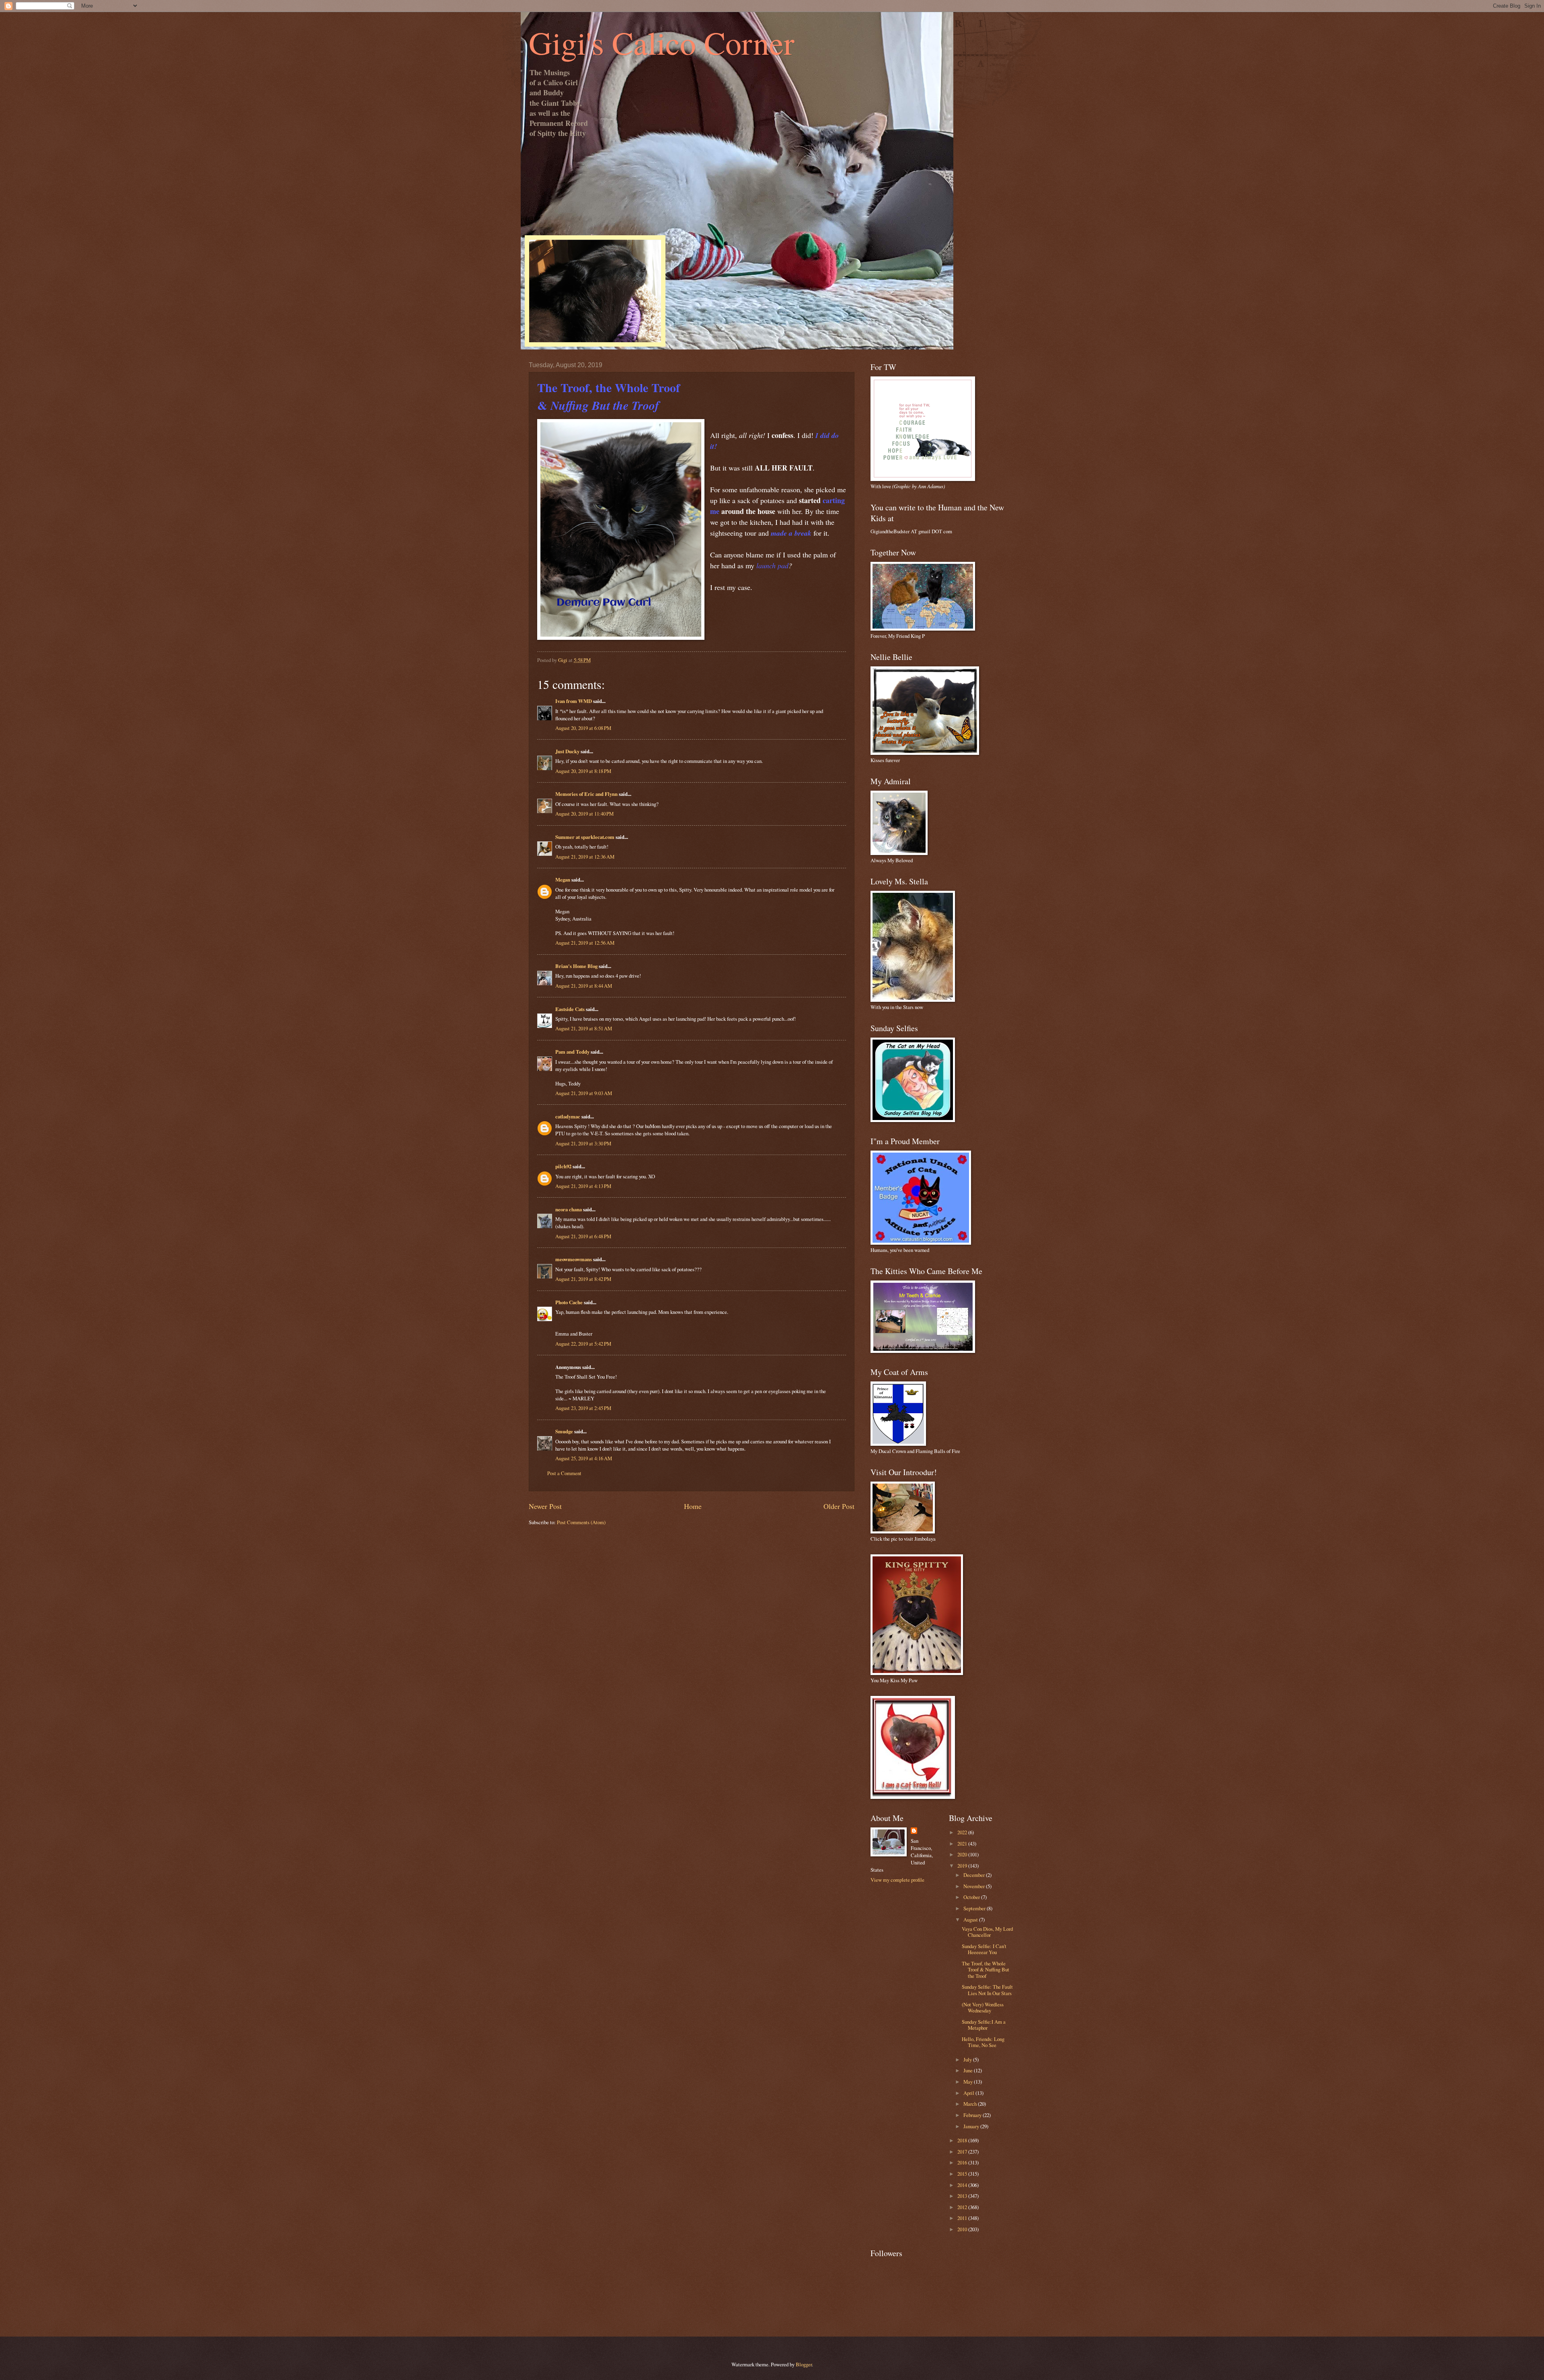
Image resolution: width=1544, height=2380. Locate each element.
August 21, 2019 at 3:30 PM (583, 1143)
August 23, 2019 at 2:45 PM (583, 1408)
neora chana (569, 1209)
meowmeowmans (574, 1259)
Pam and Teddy (573, 1052)
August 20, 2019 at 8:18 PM (583, 771)
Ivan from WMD (574, 701)
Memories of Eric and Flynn (586, 794)
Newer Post (545, 1506)
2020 (963, 1854)
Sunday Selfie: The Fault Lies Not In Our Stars (987, 1990)
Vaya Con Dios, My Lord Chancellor (987, 1932)
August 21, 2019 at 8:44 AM (584, 986)
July (968, 2059)
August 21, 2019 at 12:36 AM (585, 857)
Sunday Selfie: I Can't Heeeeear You (984, 1949)
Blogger (804, 2364)
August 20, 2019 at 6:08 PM (583, 728)
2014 (963, 2185)
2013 (963, 2196)
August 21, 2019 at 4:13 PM (583, 1186)
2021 (963, 1844)
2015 (963, 2174)
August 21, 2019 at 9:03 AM (584, 1093)
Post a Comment (564, 1473)
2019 (963, 1866)
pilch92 (563, 1166)
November (975, 1886)
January (972, 2126)
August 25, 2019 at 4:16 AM (584, 1458)
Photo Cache (569, 1302)
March (971, 2104)
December (975, 1875)
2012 (963, 2207)
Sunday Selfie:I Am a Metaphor (984, 2025)
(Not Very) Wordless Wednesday (983, 2007)
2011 (963, 2218)
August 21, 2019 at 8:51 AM (584, 1028)
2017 (963, 2152)
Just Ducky (567, 751)
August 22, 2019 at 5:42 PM (583, 1344)
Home (693, 1506)
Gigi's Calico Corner (662, 42)
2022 (963, 1832)
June (969, 2070)
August (971, 1920)
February (973, 2115)
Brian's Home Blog (576, 966)
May (969, 2082)
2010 (963, 2229)
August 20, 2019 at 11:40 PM (584, 814)
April (969, 2093)
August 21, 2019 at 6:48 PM (583, 1236)
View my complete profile (897, 1880)
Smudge (564, 1431)
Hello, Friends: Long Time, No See (983, 2042)
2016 (963, 2162)
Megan (563, 880)
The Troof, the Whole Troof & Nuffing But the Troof (986, 1970)
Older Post (839, 1506)
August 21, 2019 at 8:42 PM (583, 1279)
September (975, 1908)
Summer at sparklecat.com (585, 837)
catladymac (568, 1116)
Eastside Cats (570, 1009)
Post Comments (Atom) (581, 1522)
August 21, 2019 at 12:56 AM (585, 943)
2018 (963, 2140)
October (972, 1897)
